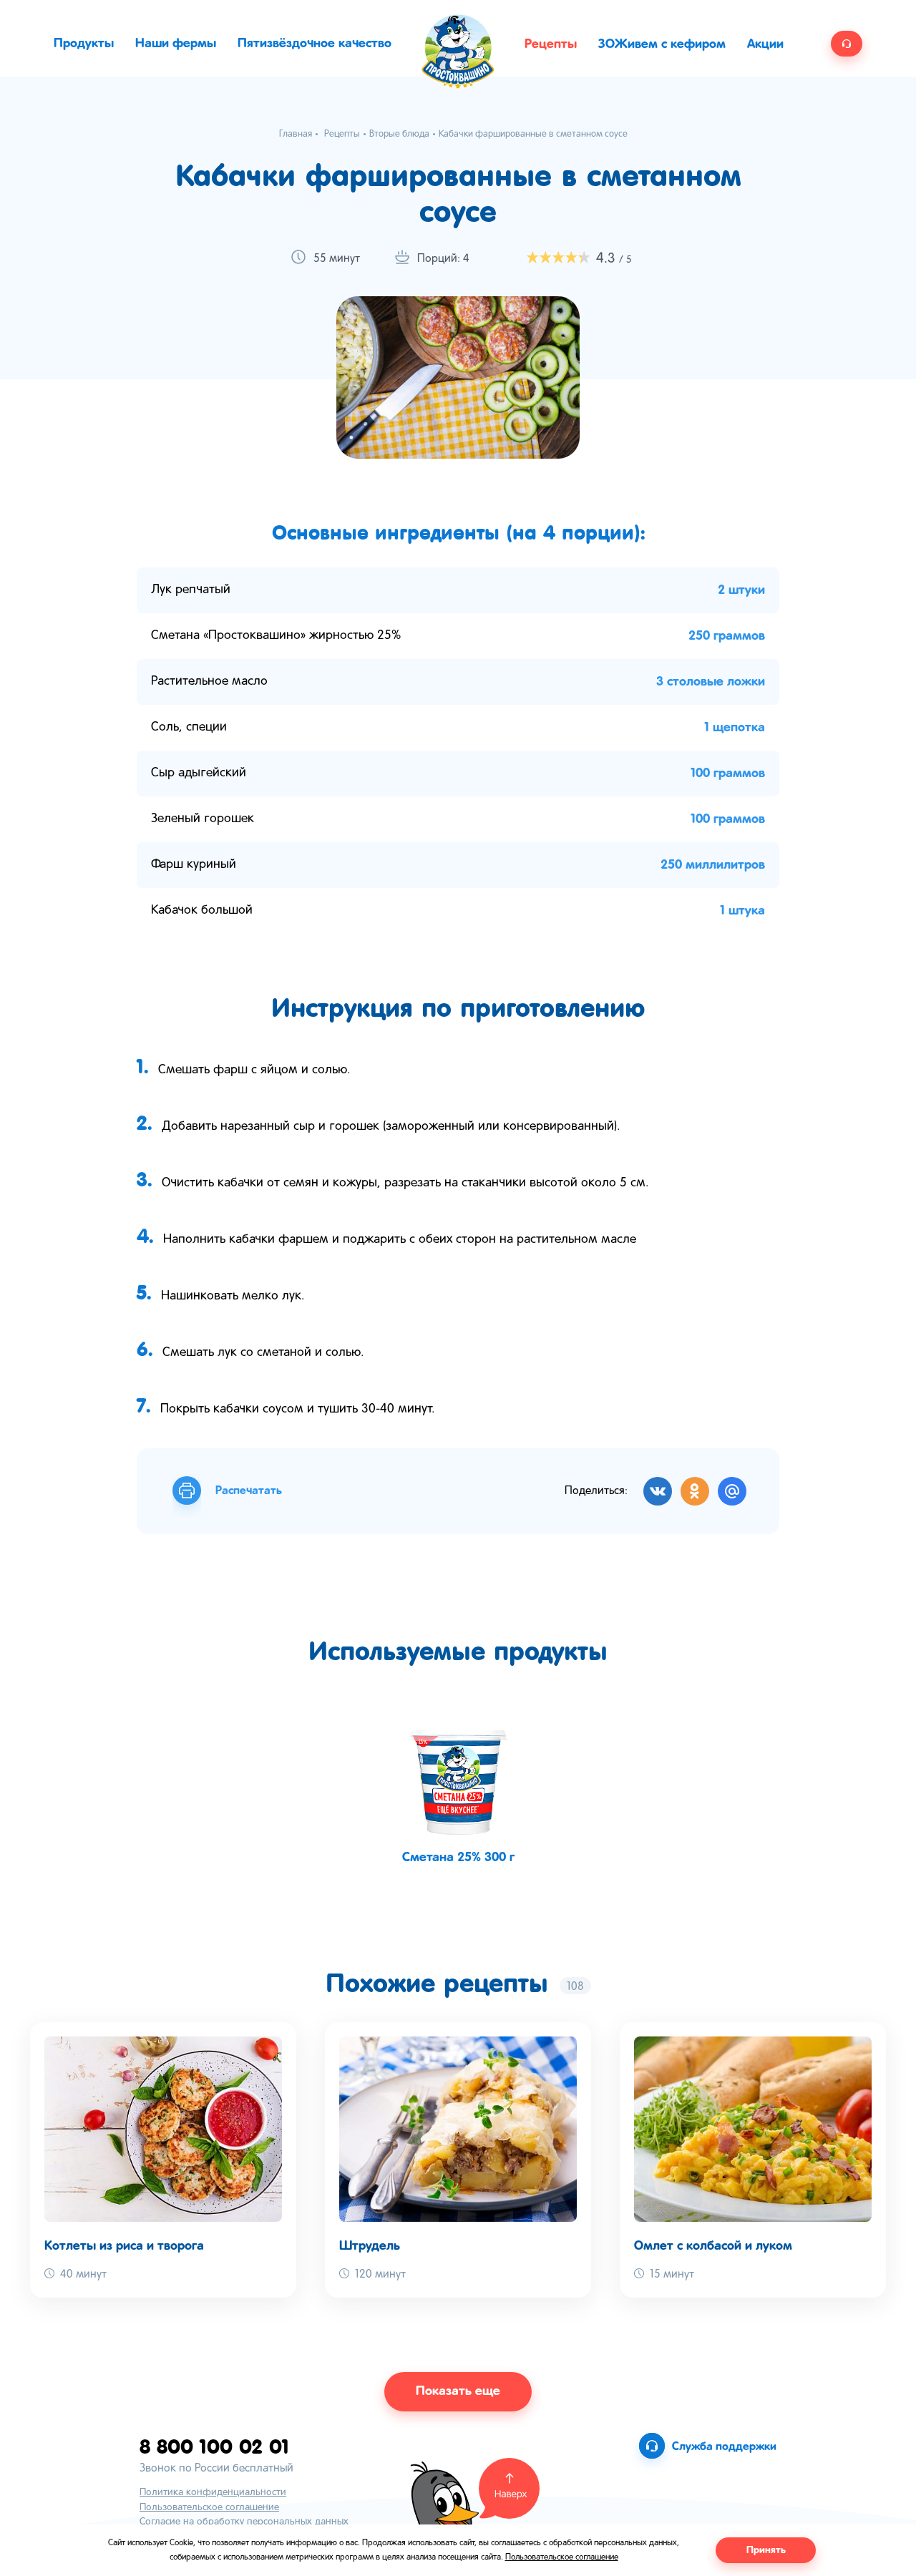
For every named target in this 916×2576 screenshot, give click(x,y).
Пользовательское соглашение (209, 2508)
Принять (766, 2550)
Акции (765, 44)
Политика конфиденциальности (213, 2493)
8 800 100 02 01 (214, 2446)
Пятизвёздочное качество (315, 44)
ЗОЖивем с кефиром (662, 44)
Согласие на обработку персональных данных (244, 2522)
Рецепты (551, 44)
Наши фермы (176, 44)
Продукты (84, 44)
